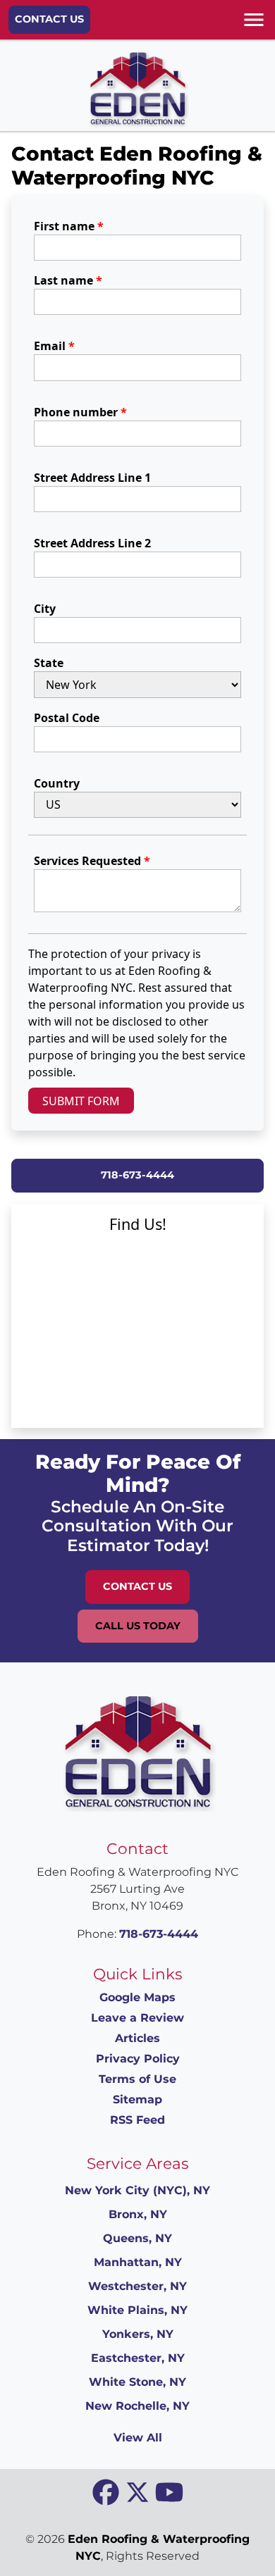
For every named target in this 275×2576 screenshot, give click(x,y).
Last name (68, 280)
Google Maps (137, 1997)
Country (57, 783)
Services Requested (92, 861)
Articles (137, 2038)
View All (138, 2438)
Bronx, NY (138, 2214)
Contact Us (49, 19)
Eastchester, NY (138, 2358)
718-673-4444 (137, 1175)
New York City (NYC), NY (137, 2190)
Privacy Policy (138, 2059)
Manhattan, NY (138, 2262)
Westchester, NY (137, 2286)
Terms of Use (137, 2079)
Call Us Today (138, 1626)
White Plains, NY (137, 2310)
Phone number (80, 412)
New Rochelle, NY (137, 2406)
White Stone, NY (137, 2382)
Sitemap (137, 2099)
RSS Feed (137, 2120)
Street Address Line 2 (92, 543)
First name (69, 226)
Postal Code (67, 718)
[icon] (108, 2493)
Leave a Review (137, 2018)
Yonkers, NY (138, 2334)
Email (54, 346)
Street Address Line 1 (92, 478)
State (49, 663)
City (45, 609)
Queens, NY (137, 2238)
